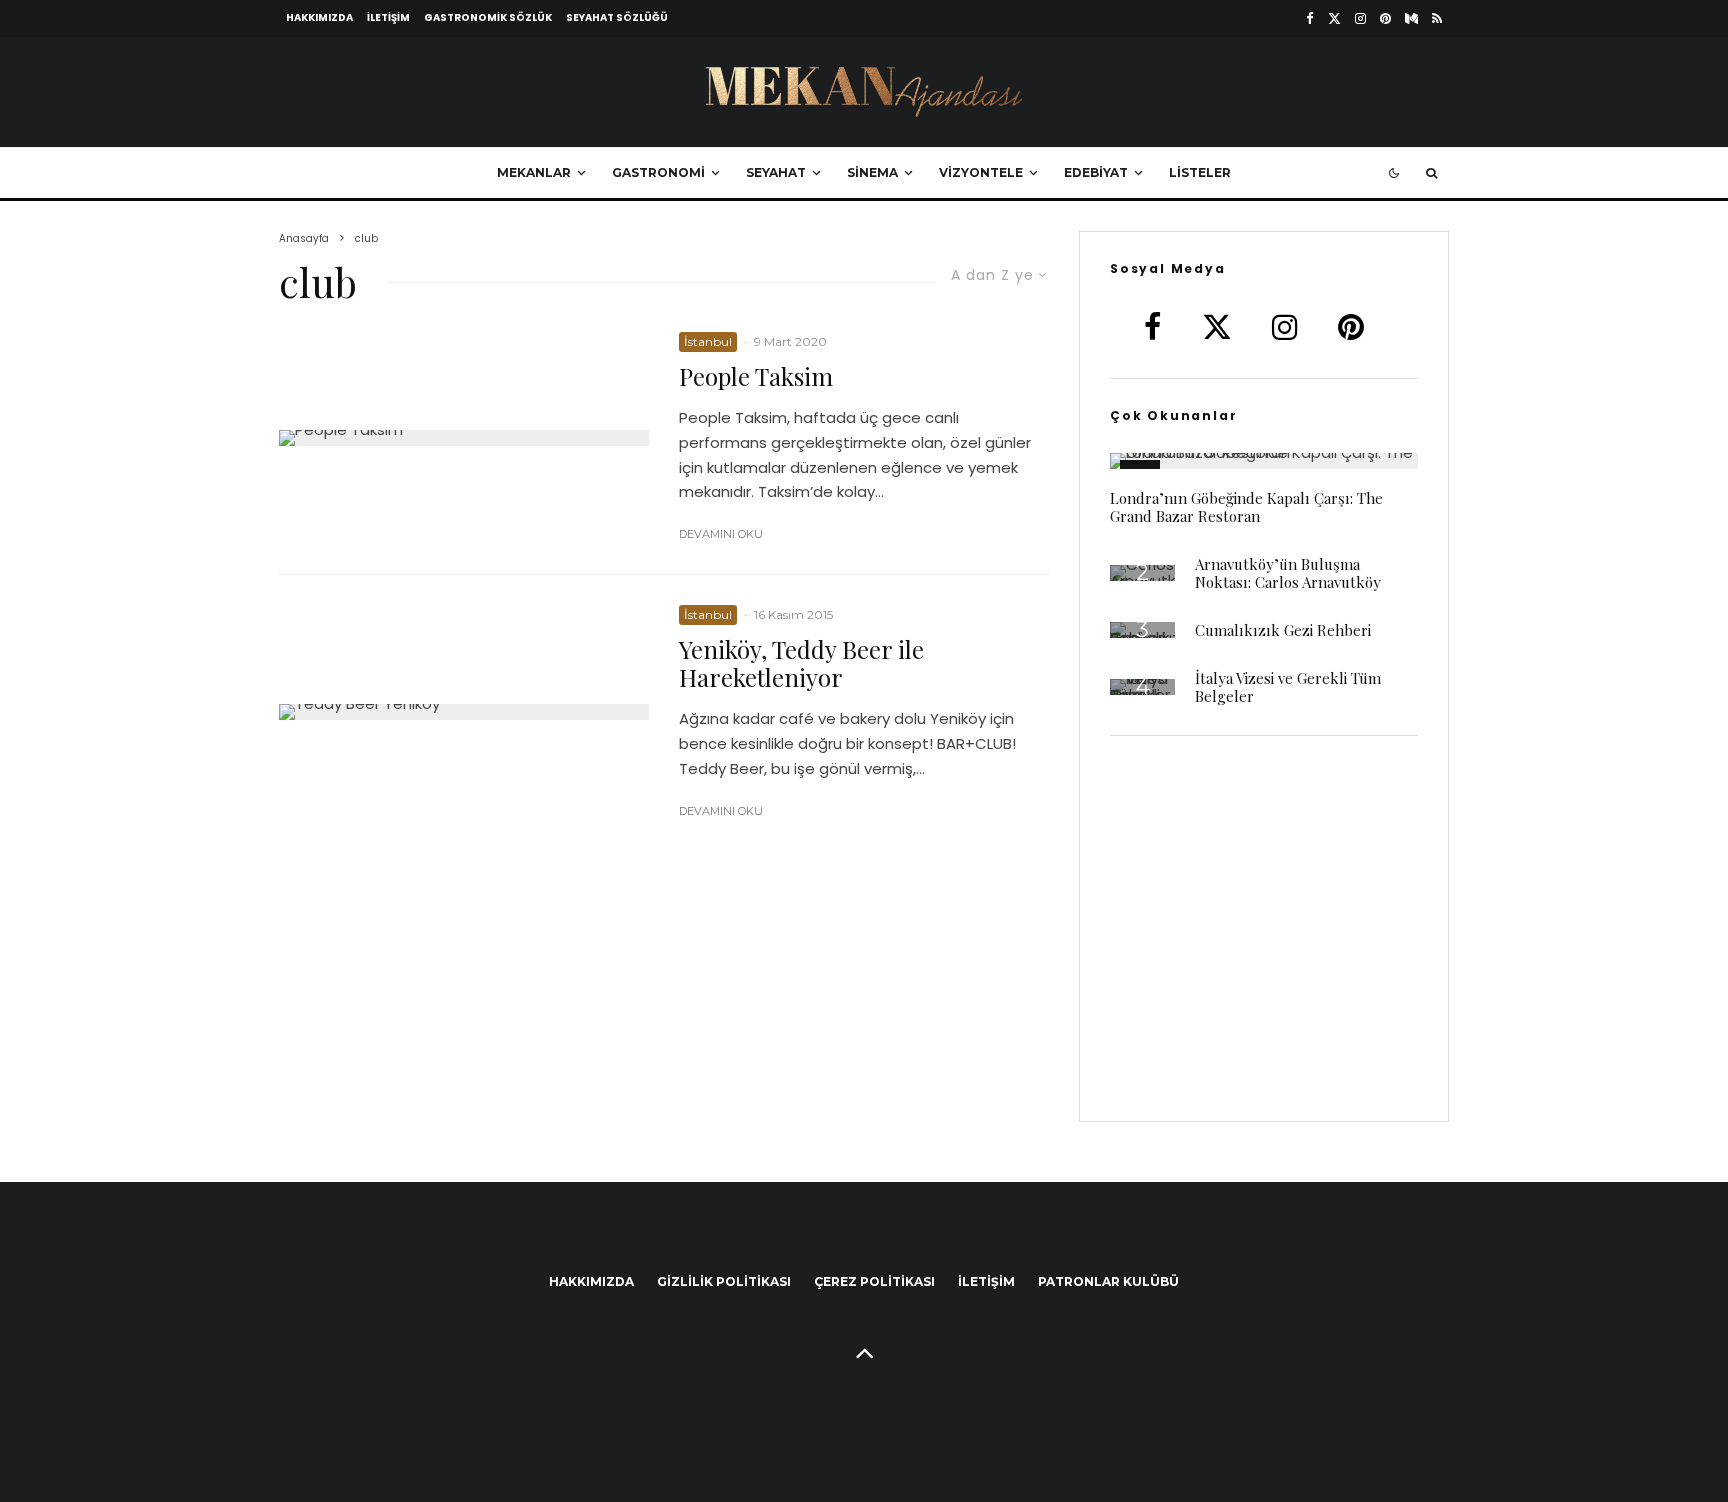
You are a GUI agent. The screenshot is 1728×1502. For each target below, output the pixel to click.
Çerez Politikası (874, 1281)
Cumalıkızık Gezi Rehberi (1283, 630)
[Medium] (1411, 18)
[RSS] (1437, 18)
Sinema (872, 172)
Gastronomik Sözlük (488, 17)
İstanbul (708, 341)
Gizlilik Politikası (724, 1281)
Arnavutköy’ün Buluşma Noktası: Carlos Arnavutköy (1288, 573)
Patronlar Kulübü (1108, 1281)
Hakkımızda (319, 17)
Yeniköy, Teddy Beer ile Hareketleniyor (801, 664)
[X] (1334, 18)
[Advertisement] (1264, 941)
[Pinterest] (1385, 18)
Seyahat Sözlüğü (617, 17)
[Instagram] (1360, 18)
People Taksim (756, 376)
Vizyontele (981, 172)
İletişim (388, 17)
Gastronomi (658, 172)
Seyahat (776, 172)
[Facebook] (1310, 18)
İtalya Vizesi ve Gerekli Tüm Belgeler (1288, 687)
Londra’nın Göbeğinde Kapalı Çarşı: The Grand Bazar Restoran (1246, 507)
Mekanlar (534, 172)
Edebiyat (1096, 172)
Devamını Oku (721, 534)
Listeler (1200, 172)
